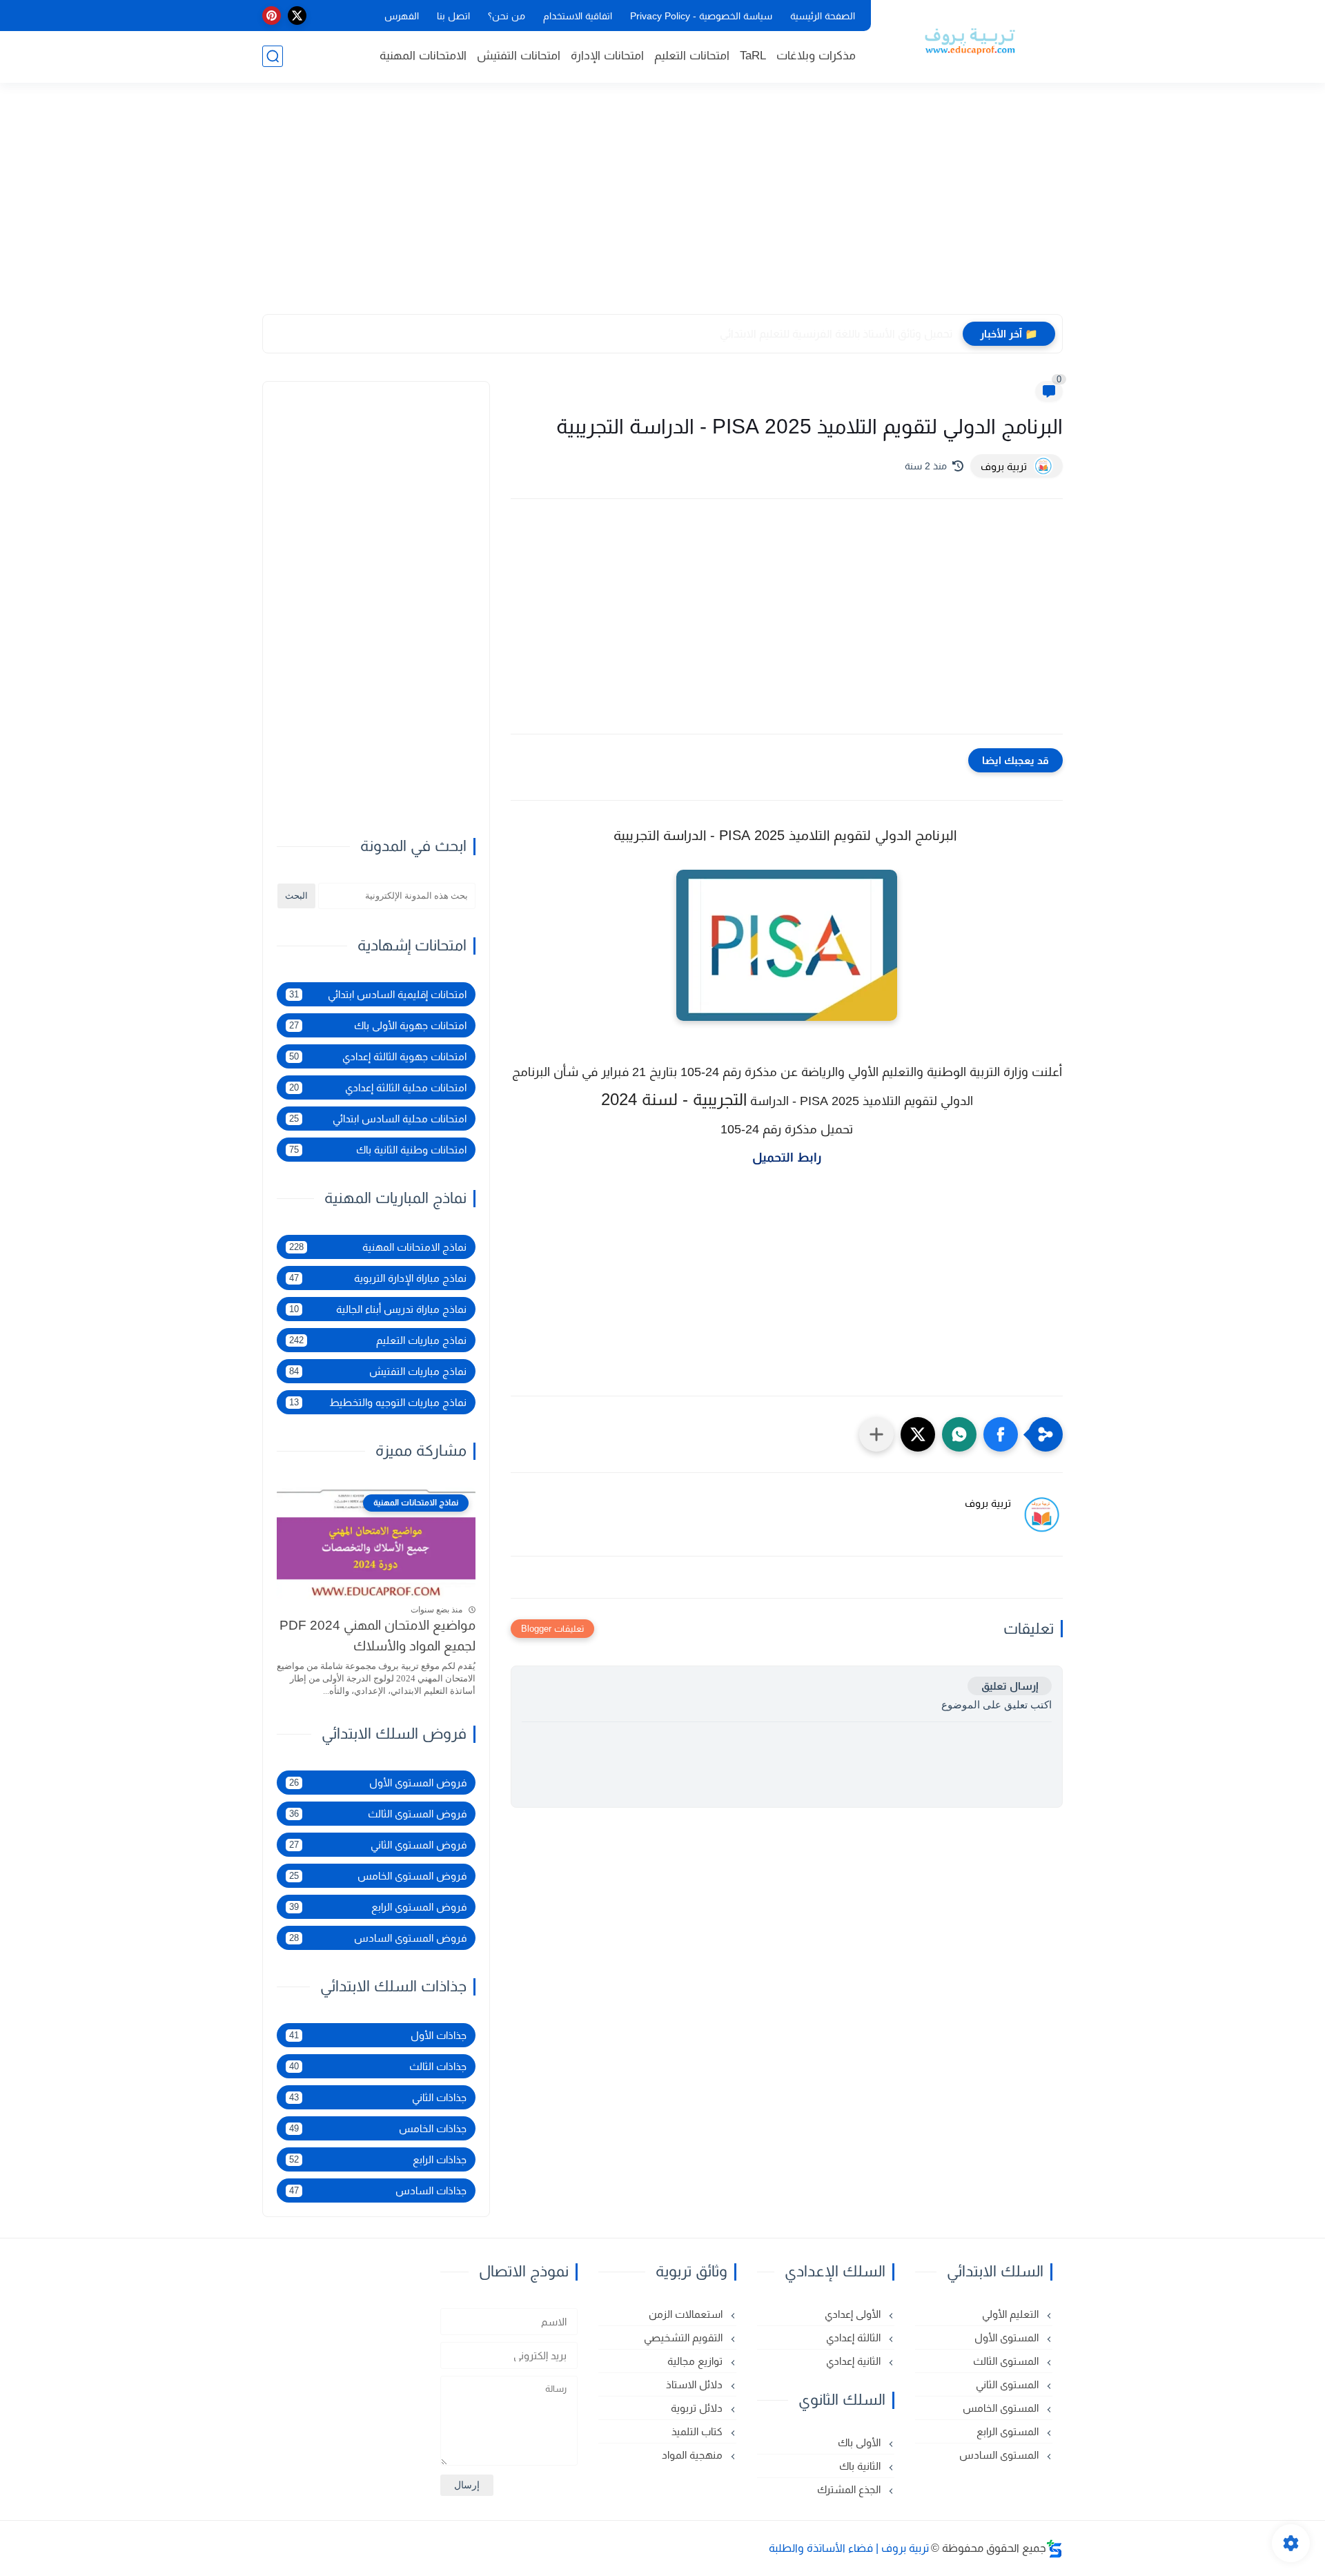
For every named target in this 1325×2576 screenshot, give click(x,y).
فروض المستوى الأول (378, 1783)
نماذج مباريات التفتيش (378, 1371)
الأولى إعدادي (854, 2314)
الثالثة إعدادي (855, 2338)
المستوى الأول (1008, 2338)
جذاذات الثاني (378, 2097)
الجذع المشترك (850, 2489)
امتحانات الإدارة (607, 56)
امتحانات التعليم (692, 56)
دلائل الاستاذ (696, 2384)
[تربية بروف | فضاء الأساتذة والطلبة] (970, 40)
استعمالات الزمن (687, 2314)
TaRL (753, 56)
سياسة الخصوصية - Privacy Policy (701, 16)
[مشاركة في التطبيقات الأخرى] (876, 1434)
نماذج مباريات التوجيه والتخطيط (378, 1402)
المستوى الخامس (1002, 2408)
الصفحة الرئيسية (823, 16)
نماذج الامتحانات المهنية (378, 1247)
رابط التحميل (787, 1158)
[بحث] (273, 56)
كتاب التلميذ (698, 2431)
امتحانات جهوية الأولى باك (378, 1025)
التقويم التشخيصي (685, 2338)
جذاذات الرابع (378, 2159)
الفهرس (402, 16)
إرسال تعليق (1010, 1686)
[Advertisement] (662, 207)
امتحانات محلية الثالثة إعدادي (378, 1087)
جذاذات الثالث (378, 2066)
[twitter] (297, 16)
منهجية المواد (694, 2455)
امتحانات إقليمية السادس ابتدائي (378, 994)
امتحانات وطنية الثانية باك (378, 1150)
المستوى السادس (1000, 2455)
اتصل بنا (453, 16)
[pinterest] (272, 16)
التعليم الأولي (1012, 2314)
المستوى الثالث (1007, 2361)
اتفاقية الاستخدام (578, 16)
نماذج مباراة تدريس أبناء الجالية (378, 1309)
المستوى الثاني (1009, 2384)
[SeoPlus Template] (1054, 2549)
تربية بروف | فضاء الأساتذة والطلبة (849, 2548)
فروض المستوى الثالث (378, 1814)
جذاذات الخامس (378, 2128)
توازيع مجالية (696, 2361)
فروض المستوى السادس (378, 1938)
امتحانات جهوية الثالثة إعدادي (378, 1056)
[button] (1001, 1434)
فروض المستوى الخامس (378, 1876)
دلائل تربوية (698, 2408)
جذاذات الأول (378, 2035)
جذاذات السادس (378, 2190)
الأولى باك (861, 2442)
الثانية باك (861, 2466)
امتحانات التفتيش (519, 56)
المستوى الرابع (1009, 2431)
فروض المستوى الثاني (378, 1845)
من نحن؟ (507, 16)
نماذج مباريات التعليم (378, 1340)
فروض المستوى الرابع (378, 1907)
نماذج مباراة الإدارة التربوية (378, 1278)
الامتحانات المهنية (423, 56)
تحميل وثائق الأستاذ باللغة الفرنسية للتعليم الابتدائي (836, 334)
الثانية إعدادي (855, 2361)
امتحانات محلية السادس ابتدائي (378, 1119)
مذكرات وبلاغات (816, 56)
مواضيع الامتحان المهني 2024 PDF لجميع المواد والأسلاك (377, 1636)
